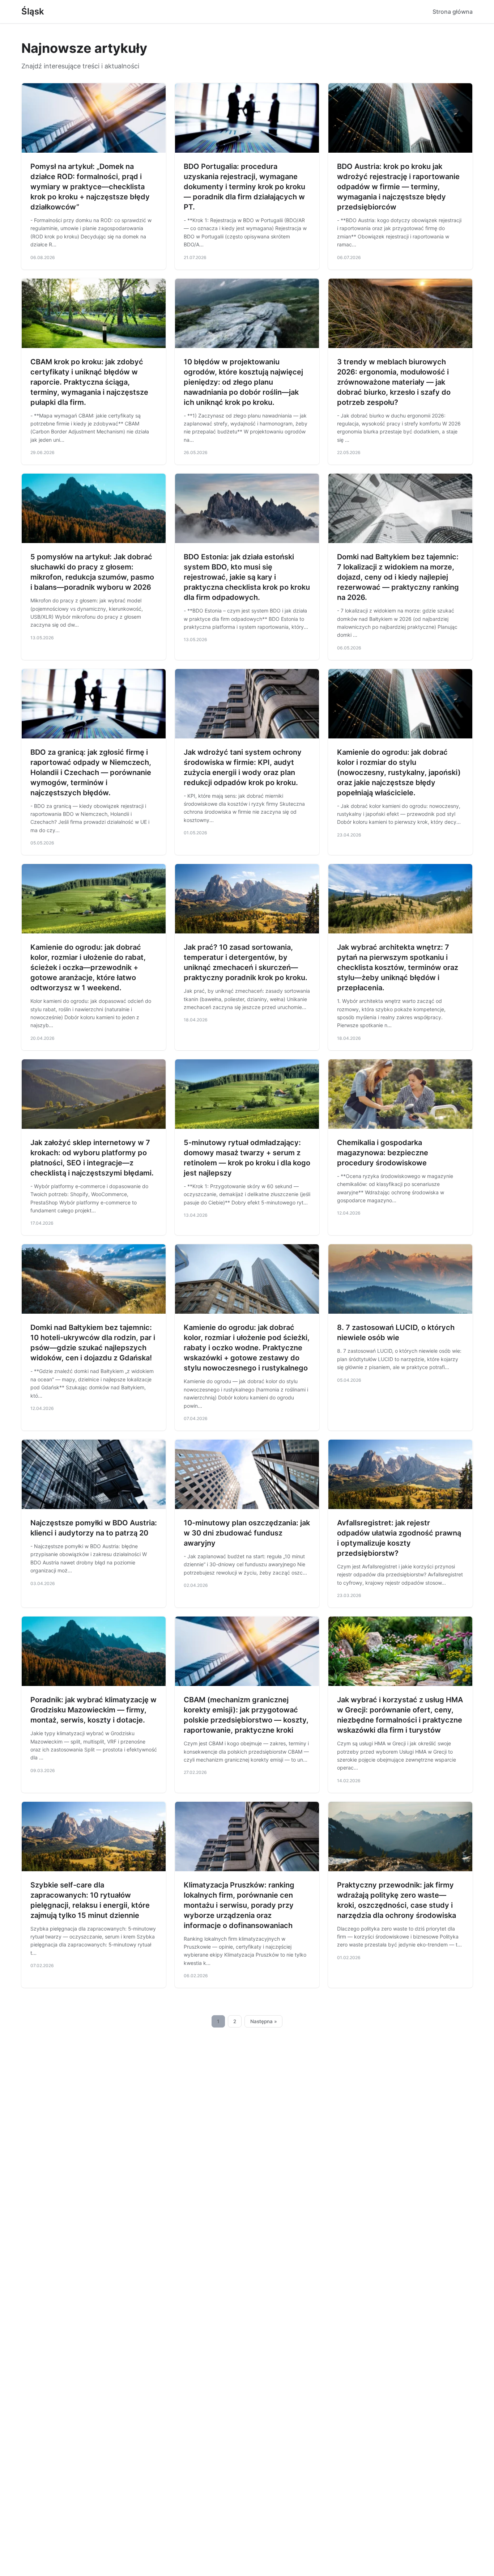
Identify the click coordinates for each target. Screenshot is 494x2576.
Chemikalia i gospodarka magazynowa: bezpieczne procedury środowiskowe (383, 1153)
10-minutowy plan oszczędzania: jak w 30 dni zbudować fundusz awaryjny (247, 1533)
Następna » (264, 2021)
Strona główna (453, 12)
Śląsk (33, 11)
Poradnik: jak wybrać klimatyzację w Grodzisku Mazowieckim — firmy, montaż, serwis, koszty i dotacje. (93, 1710)
